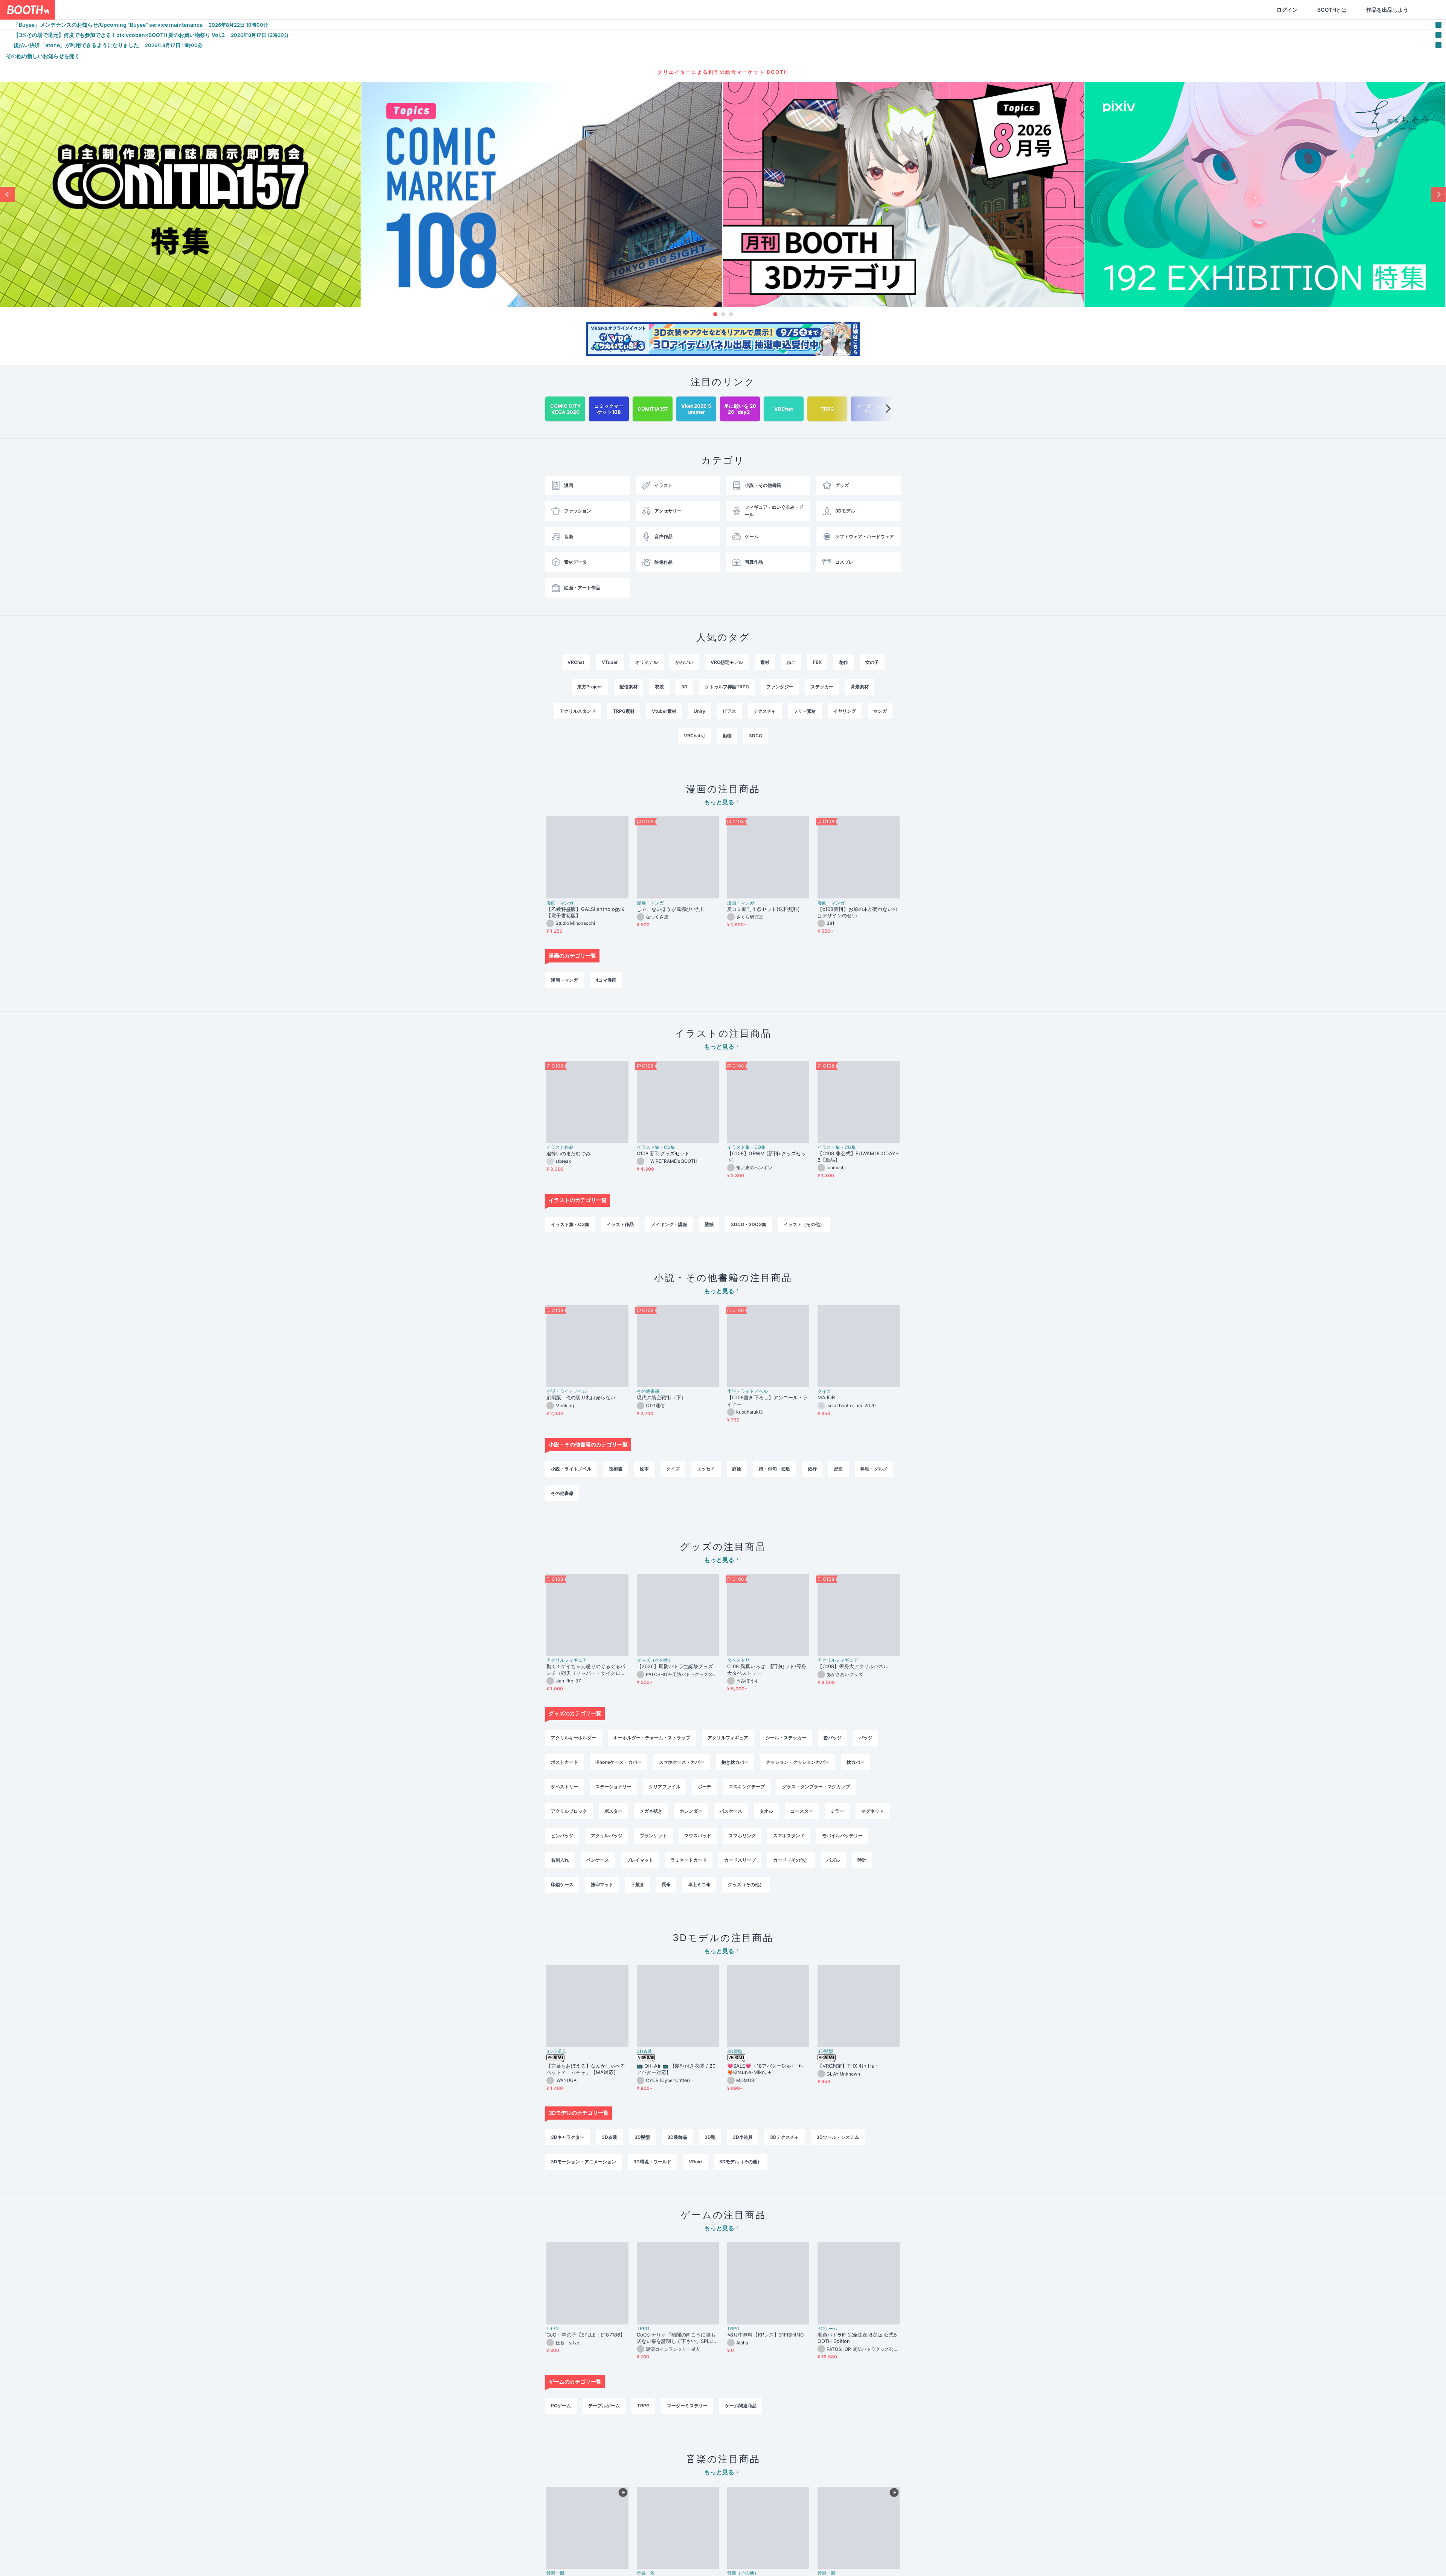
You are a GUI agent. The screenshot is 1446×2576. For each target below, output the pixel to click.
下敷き (638, 1884)
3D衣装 (644, 2051)
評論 (737, 1469)
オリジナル (647, 662)
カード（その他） (791, 1860)
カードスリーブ (740, 1860)
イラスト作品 (560, 1147)
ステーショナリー (613, 1787)
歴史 (839, 1469)
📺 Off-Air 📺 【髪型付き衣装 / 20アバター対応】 (676, 2069)
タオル (766, 1811)
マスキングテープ (747, 1787)
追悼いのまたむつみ (569, 1153)
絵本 (644, 1469)
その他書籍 (648, 1391)
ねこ (791, 662)
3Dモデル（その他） (741, 2162)
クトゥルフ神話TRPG (727, 687)
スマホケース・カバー (682, 1762)
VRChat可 (695, 736)
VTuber (610, 662)
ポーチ (705, 1787)
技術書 (616, 1469)
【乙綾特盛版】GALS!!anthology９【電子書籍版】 (586, 912)
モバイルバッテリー (842, 1836)
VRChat (576, 662)
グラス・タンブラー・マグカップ (816, 1787)
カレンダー (691, 1811)
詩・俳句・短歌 (775, 1469)
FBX (817, 662)
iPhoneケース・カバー (619, 1762)
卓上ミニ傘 (699, 1884)
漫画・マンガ (560, 903)
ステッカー (822, 687)
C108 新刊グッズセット (663, 1153)
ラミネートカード (689, 1860)
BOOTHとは (1296, 10)
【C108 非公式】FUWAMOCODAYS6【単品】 (858, 1157)
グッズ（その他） (655, 1660)
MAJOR (826, 1397)
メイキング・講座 (669, 1224)
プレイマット (640, 1860)
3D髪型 (735, 2051)
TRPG (553, 2329)
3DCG (756, 736)
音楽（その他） (743, 2573)
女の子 (872, 662)
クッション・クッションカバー (798, 1762)
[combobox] (143, 10)
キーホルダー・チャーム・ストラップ (652, 1738)
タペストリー (741, 1660)
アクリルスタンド (578, 711)
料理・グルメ (874, 1469)
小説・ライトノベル (567, 1391)
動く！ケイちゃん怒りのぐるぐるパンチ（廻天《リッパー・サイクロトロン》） (586, 1670)
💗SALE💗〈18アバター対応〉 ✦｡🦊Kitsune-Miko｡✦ (766, 2069)
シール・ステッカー (786, 1738)
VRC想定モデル (727, 662)
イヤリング (845, 711)
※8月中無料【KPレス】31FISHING (766, 2335)
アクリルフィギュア (567, 1660)
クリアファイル (665, 1787)
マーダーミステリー (687, 2406)
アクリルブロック (569, 1811)
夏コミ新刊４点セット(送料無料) (766, 909)
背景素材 (860, 687)
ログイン (1251, 10)
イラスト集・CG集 (656, 1147)
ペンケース (598, 1860)
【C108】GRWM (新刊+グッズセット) (767, 1157)
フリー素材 (805, 711)
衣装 (659, 687)
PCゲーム (827, 2329)
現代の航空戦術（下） (661, 1397)
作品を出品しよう (1351, 10)
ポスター (613, 1811)
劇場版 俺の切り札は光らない (581, 1397)
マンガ (880, 711)
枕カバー (856, 1762)
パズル (833, 1860)
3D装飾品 (677, 2137)
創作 (843, 662)
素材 (765, 662)
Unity (699, 711)
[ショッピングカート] (1392, 10)
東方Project (590, 687)
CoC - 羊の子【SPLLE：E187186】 (586, 2335)
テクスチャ (765, 711)
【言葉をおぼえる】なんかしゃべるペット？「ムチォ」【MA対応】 (586, 2069)
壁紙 (709, 1224)
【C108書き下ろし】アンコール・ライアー (767, 1401)
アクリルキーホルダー (574, 1738)
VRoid (695, 2162)
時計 (862, 1860)
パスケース (731, 1811)
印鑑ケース (562, 1884)
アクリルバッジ (607, 1836)
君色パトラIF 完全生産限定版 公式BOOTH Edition (857, 2338)
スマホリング (742, 1836)
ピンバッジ (562, 1836)
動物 (727, 736)
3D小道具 (556, 2051)
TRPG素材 (624, 711)
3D (684, 687)
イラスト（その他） (804, 1224)
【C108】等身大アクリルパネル (853, 1666)
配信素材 (628, 687)
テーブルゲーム (604, 2406)
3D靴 (710, 2137)
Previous (8, 194)
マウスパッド (698, 1836)
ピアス (729, 711)
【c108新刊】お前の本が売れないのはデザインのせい (857, 912)
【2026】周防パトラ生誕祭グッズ (675, 1666)
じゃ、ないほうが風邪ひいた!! (670, 909)
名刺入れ (560, 1860)
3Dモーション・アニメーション (583, 2162)
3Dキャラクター (568, 2137)
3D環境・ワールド (652, 2162)
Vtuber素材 (664, 711)
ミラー (837, 1811)
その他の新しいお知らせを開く (43, 56)
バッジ (866, 1738)
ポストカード (564, 1762)
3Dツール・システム (838, 2137)
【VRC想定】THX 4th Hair (848, 2066)
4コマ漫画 (606, 980)
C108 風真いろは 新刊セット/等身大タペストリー (767, 1669)
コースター (802, 1811)
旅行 (812, 1469)
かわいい (684, 662)
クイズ (824, 1391)
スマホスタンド (789, 1836)
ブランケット (653, 1836)
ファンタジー (780, 687)
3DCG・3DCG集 (749, 1224)
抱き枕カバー (735, 1762)
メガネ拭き (651, 1811)
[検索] (221, 10)
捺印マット (602, 1884)
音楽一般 (555, 2573)
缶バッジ (833, 1738)
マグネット (872, 1811)
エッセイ (706, 1469)
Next (1438, 194)
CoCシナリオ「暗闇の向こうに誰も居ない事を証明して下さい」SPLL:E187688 (677, 2338)
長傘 (666, 1884)
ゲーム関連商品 (741, 2406)
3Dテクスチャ (785, 2137)
